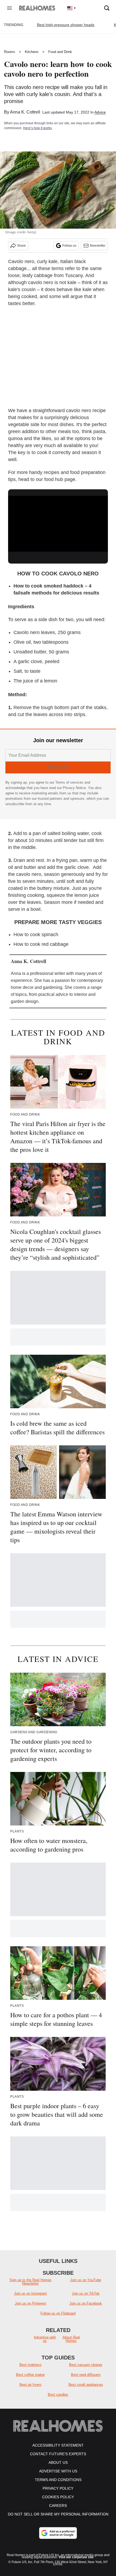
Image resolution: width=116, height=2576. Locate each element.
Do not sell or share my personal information (58, 2514)
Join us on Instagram (30, 2293)
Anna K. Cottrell (25, 112)
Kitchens (32, 52)
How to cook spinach (36, 935)
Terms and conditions (58, 2480)
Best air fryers (30, 2385)
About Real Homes (71, 2339)
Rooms (10, 52)
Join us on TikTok (86, 2293)
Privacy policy (58, 2488)
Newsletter (98, 246)
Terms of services (70, 782)
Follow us (69, 246)
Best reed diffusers (86, 2375)
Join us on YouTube (86, 2280)
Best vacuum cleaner (86, 2365)
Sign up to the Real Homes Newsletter (30, 2282)
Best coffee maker (30, 2375)
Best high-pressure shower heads (66, 25)
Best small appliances (86, 2385)
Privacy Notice (74, 788)
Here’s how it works (37, 128)
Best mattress (30, 2365)
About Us (58, 2462)
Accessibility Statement (58, 2445)
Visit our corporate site (76, 2557)
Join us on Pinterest (30, 2303)
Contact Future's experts (58, 2454)
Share (21, 246)
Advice (100, 112)
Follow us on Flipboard (58, 2313)
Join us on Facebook (86, 2303)
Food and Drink (60, 52)
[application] (58, 524)
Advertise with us (45, 2339)
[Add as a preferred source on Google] (58, 2533)
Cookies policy (58, 2497)
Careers (58, 2506)
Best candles (58, 2395)
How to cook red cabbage (41, 944)
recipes (52, 472)
